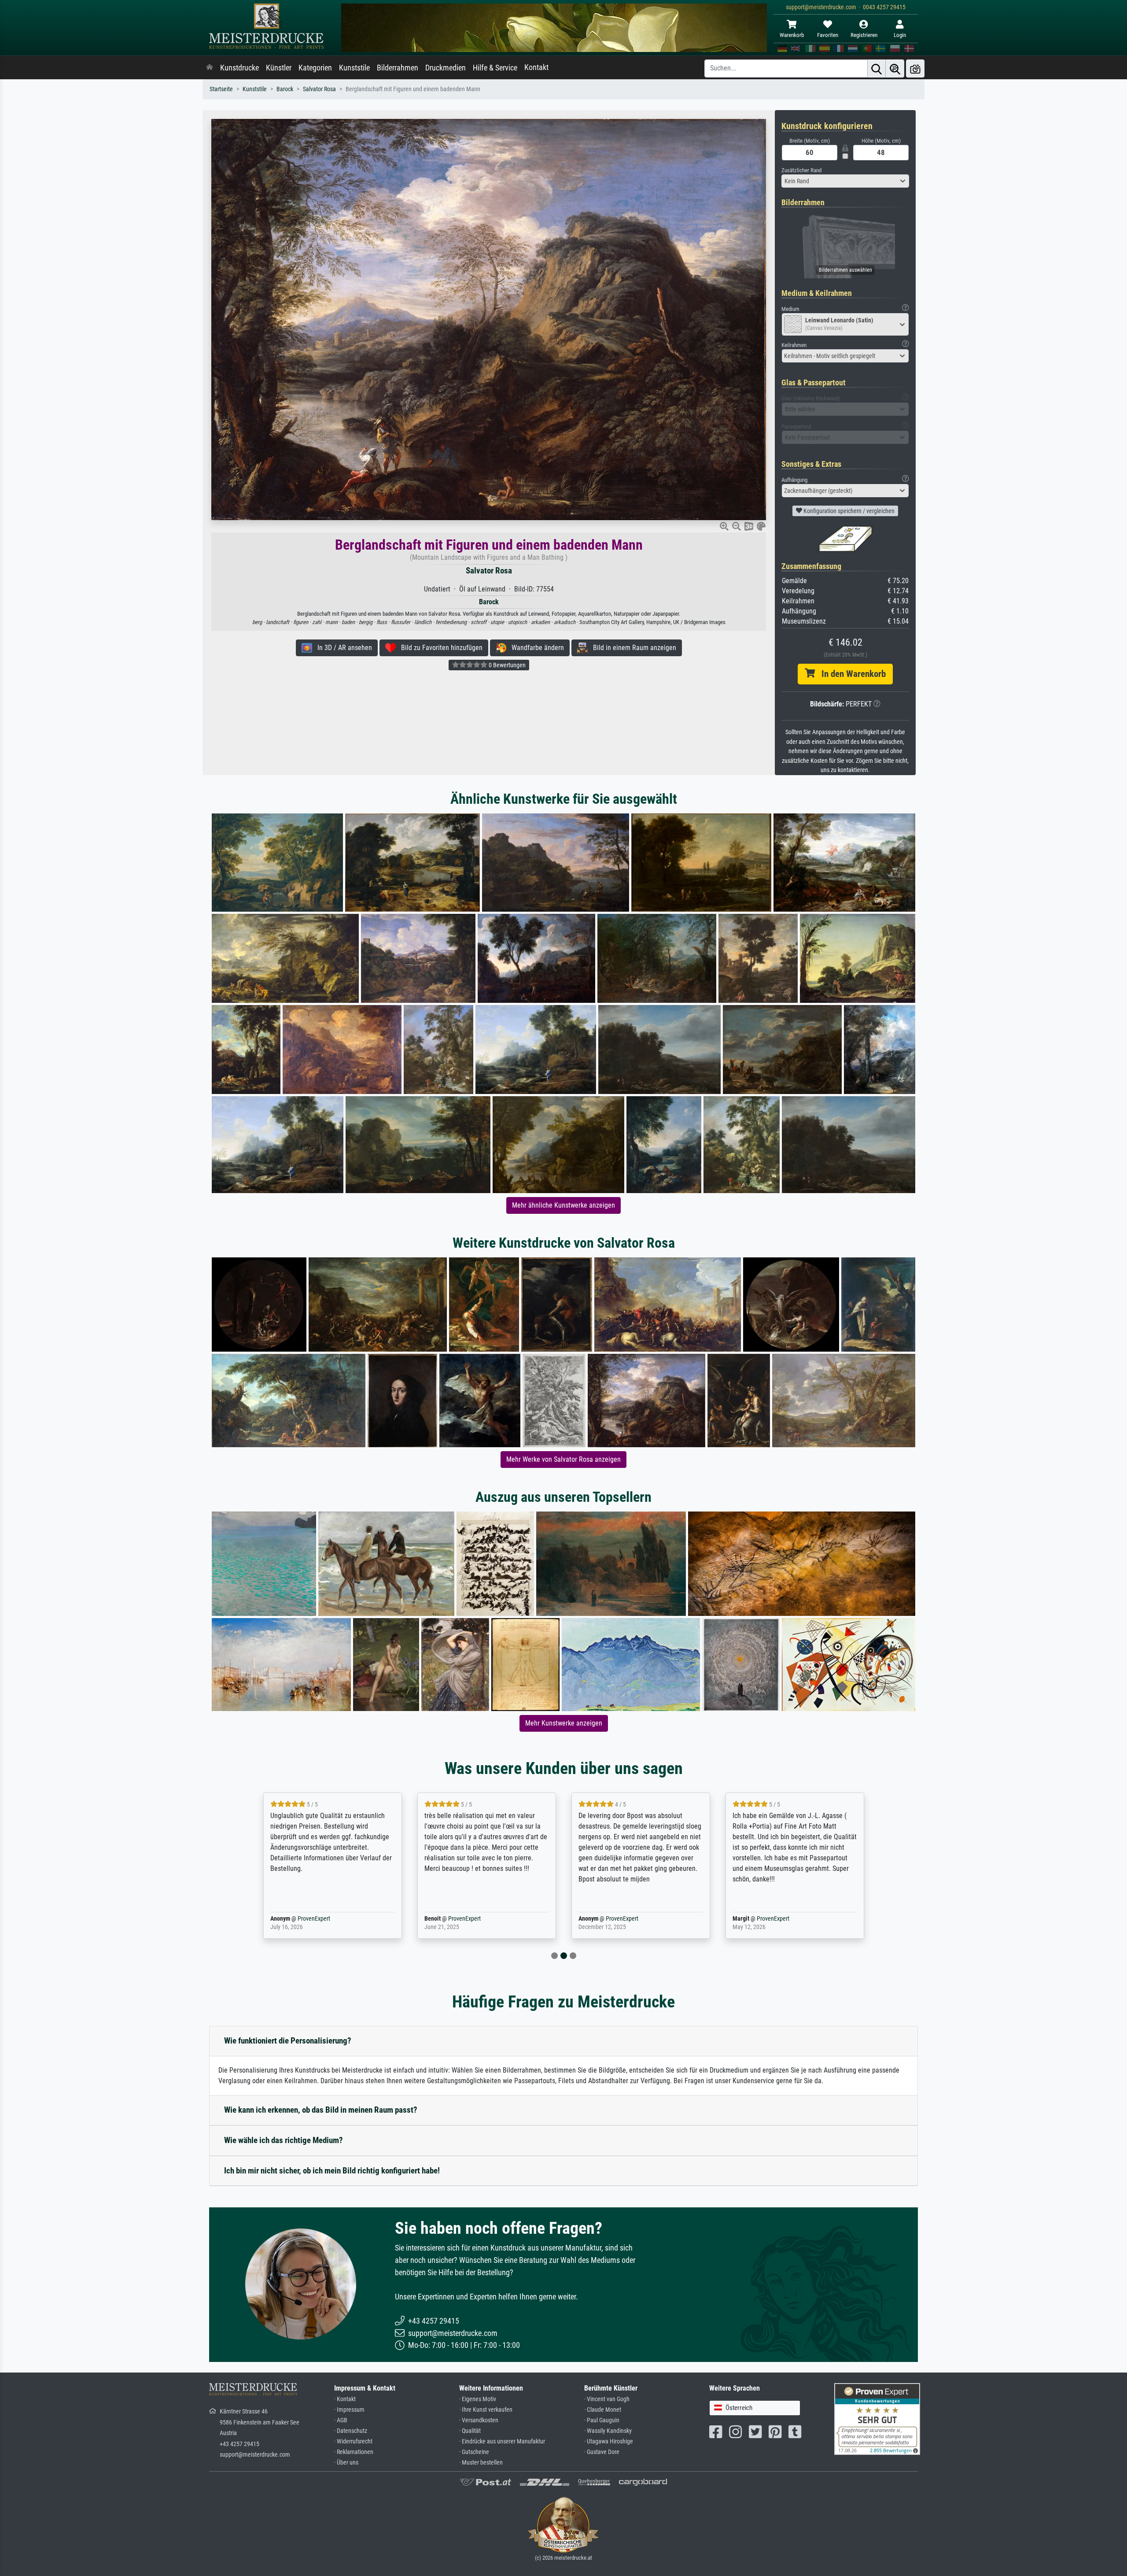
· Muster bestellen (481, 2463)
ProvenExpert (301, 1919)
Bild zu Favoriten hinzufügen (439, 648)
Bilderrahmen (398, 68)
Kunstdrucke (239, 68)
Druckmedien (446, 68)
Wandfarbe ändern (535, 648)
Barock (285, 89)
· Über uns (346, 2463)
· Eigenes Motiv (478, 2399)
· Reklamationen (354, 2452)
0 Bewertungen (506, 665)
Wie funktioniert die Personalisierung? (288, 2041)
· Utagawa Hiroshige (609, 2441)
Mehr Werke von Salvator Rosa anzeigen (563, 1459)
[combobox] (845, 181)
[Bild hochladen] (915, 68)
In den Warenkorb (850, 674)
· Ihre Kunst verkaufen (486, 2410)
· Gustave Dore (602, 2452)
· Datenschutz (351, 2431)
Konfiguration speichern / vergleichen (848, 511)
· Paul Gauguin (602, 2420)
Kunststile (354, 68)
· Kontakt (345, 2399)
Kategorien (315, 68)
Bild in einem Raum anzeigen (632, 648)
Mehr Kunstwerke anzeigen (564, 1723)
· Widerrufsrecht (353, 2441)
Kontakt (536, 67)
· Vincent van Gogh (607, 2399)
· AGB (341, 2420)
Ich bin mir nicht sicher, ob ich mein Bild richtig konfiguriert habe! (332, 2171)
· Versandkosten (479, 2420)
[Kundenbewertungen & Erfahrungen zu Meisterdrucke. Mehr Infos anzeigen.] (877, 2419)
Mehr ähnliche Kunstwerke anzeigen (563, 1205)
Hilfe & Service (495, 68)
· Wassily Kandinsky (608, 2431)
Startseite (221, 89)
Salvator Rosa (319, 89)
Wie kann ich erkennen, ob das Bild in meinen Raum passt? (321, 2110)
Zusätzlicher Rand (801, 170)
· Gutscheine (474, 2452)
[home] (210, 68)
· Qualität (470, 2431)
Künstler (279, 68)
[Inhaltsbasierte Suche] (895, 68)
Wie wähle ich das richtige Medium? (284, 2140)
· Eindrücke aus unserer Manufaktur (502, 2441)
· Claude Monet (603, 2410)
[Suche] (877, 68)
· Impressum (349, 2410)
